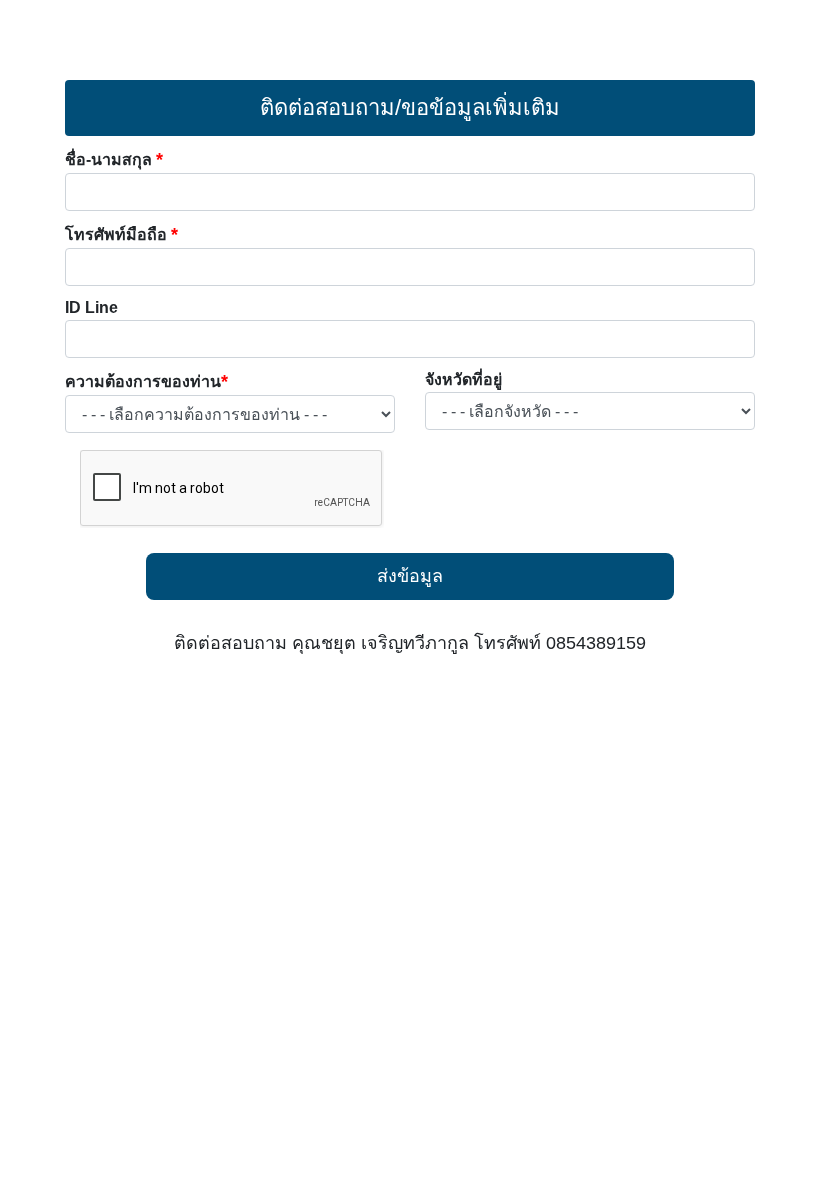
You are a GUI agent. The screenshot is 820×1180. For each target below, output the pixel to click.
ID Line (91, 307)
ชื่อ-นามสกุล (114, 159)
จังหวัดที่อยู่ (463, 379)
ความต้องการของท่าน (146, 381)
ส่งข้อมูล (410, 576)
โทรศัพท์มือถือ (121, 234)
